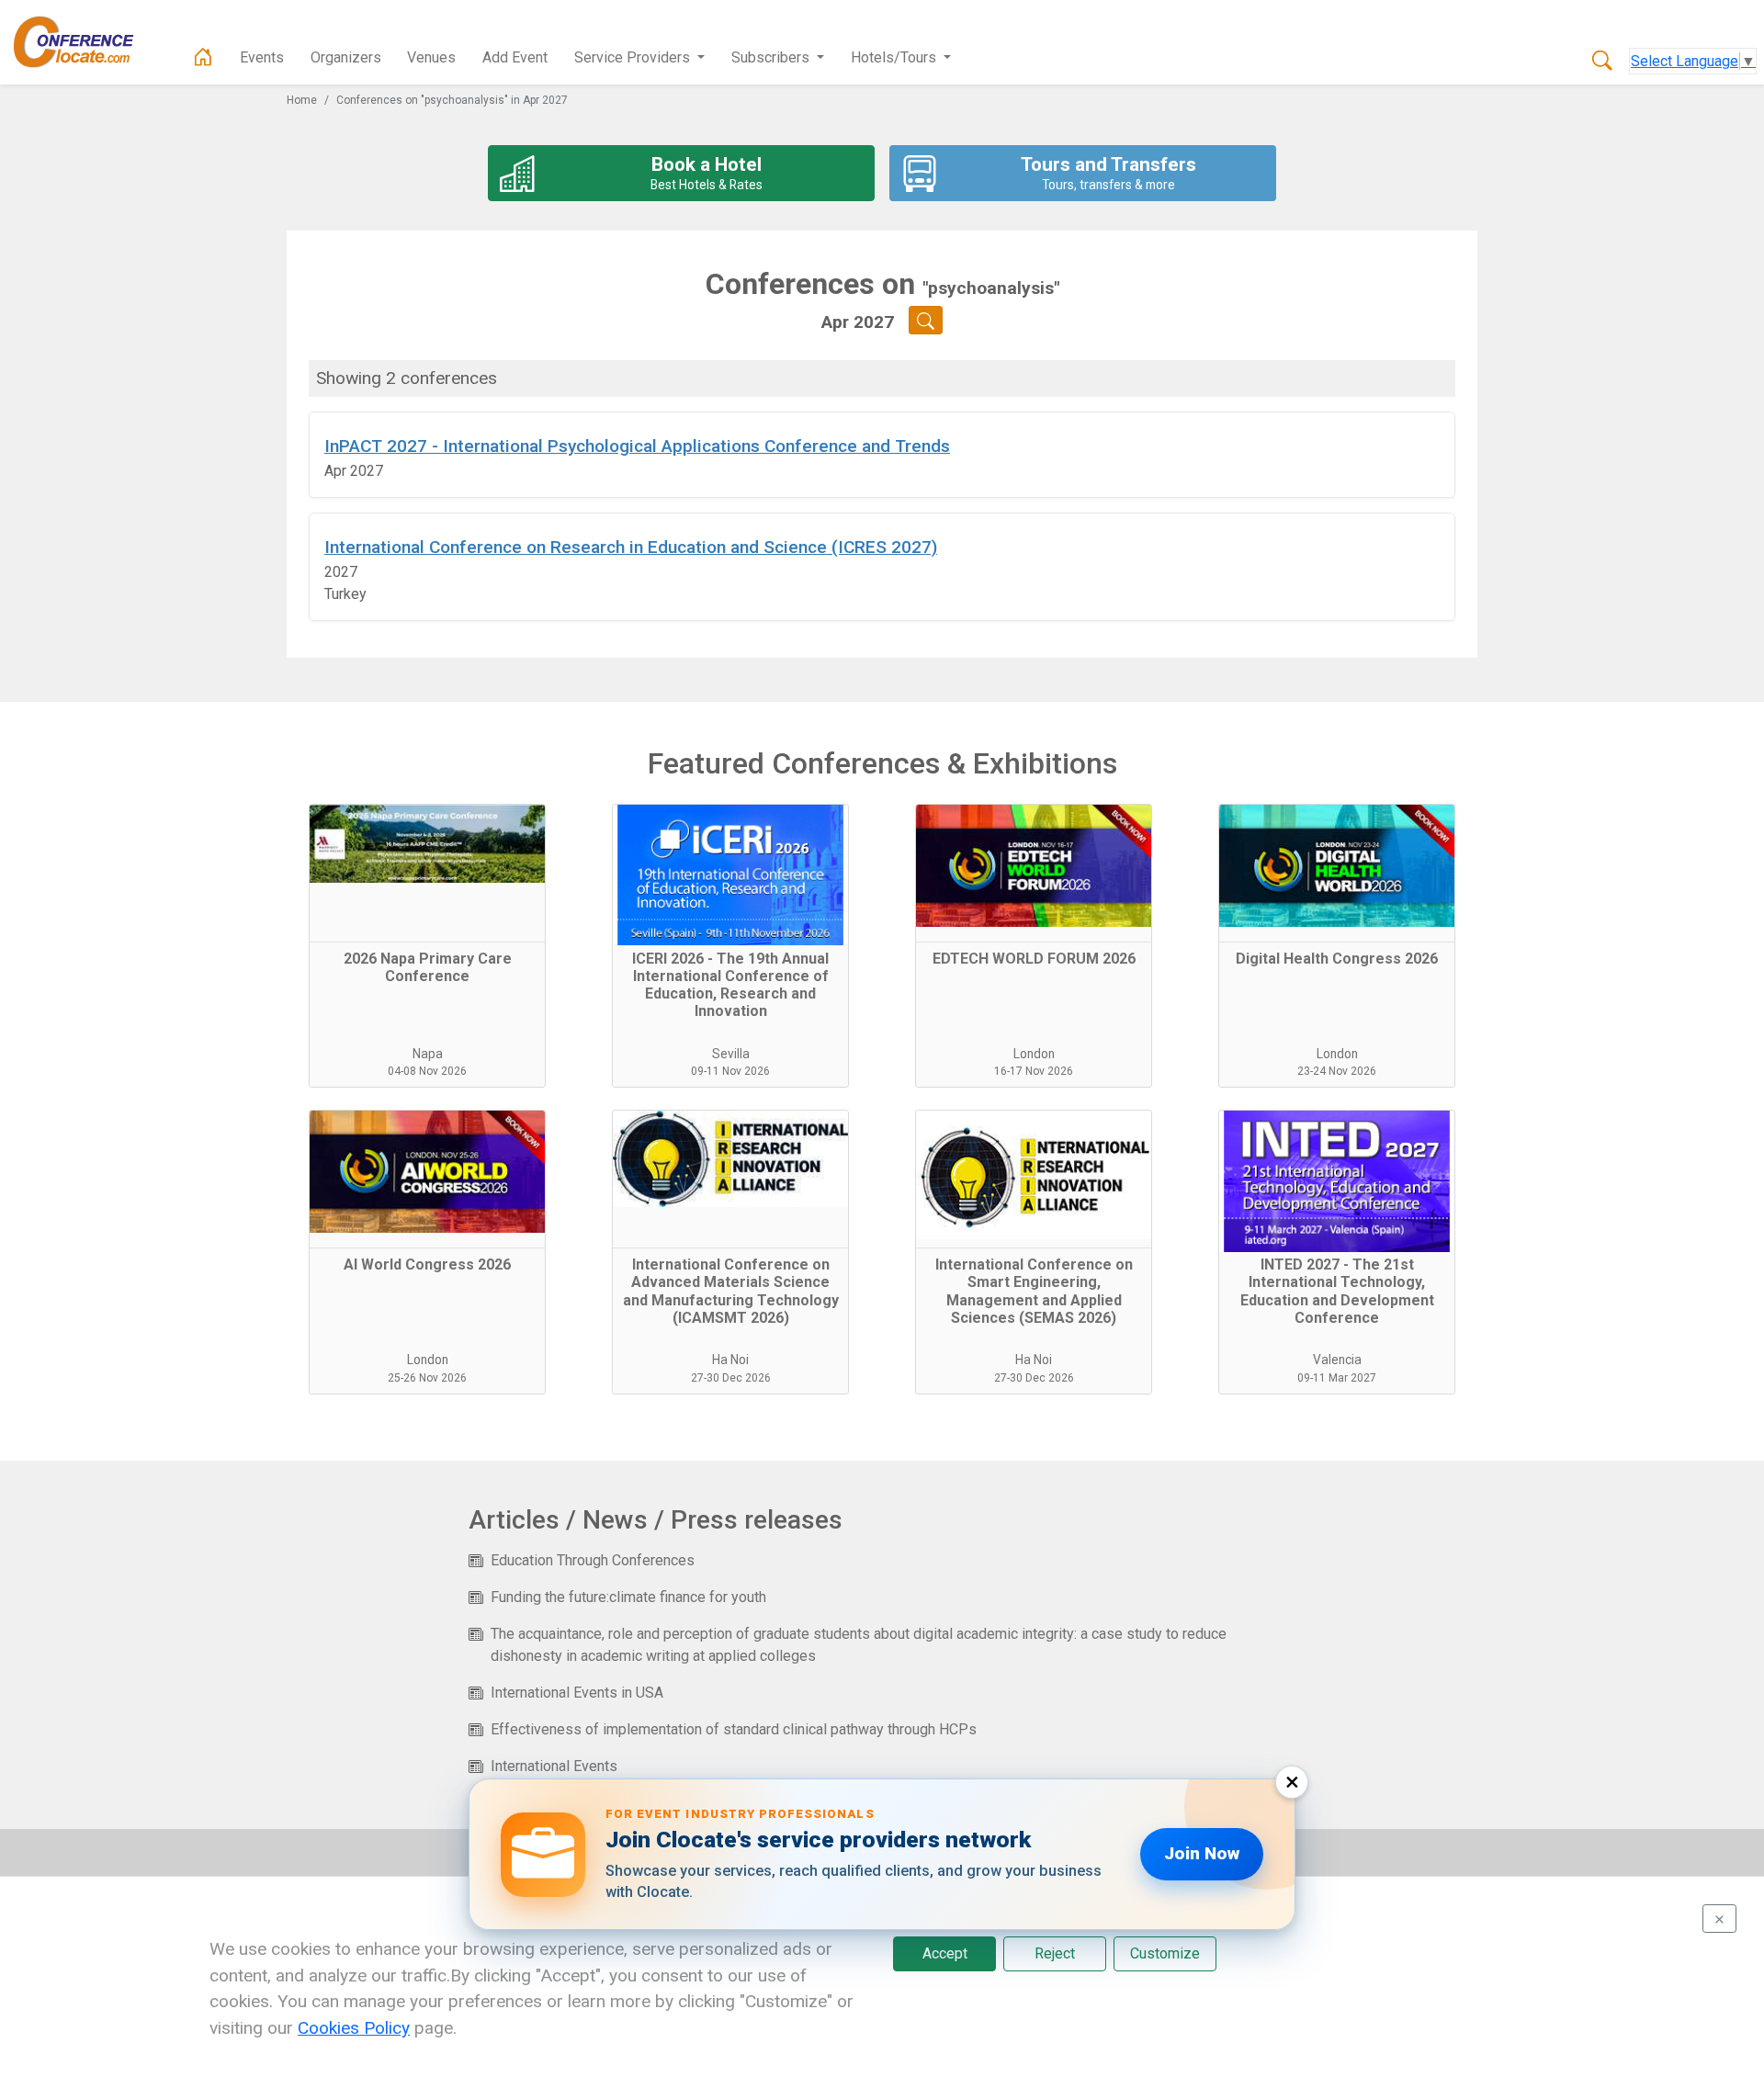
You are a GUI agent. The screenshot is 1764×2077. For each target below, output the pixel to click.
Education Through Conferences (593, 1560)
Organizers (346, 57)
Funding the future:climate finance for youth (628, 1597)
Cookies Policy (354, 2028)
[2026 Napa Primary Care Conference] (427, 874)
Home (302, 100)
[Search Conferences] (1602, 62)
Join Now (1202, 1853)
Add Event (515, 57)
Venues (431, 57)
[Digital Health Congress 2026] (1337, 874)
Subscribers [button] (772, 57)
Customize (1165, 1953)
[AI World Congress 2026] (427, 1180)
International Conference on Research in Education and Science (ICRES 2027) (631, 547)
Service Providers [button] (634, 57)
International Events (554, 1766)
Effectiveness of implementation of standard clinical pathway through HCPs (734, 1729)
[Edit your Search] (926, 320)
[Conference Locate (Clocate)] (83, 42)
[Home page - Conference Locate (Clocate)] (203, 58)
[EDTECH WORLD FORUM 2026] (1034, 874)
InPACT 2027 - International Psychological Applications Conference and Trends (637, 446)
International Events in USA (577, 1693)
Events (262, 57)
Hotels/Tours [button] (895, 57)
